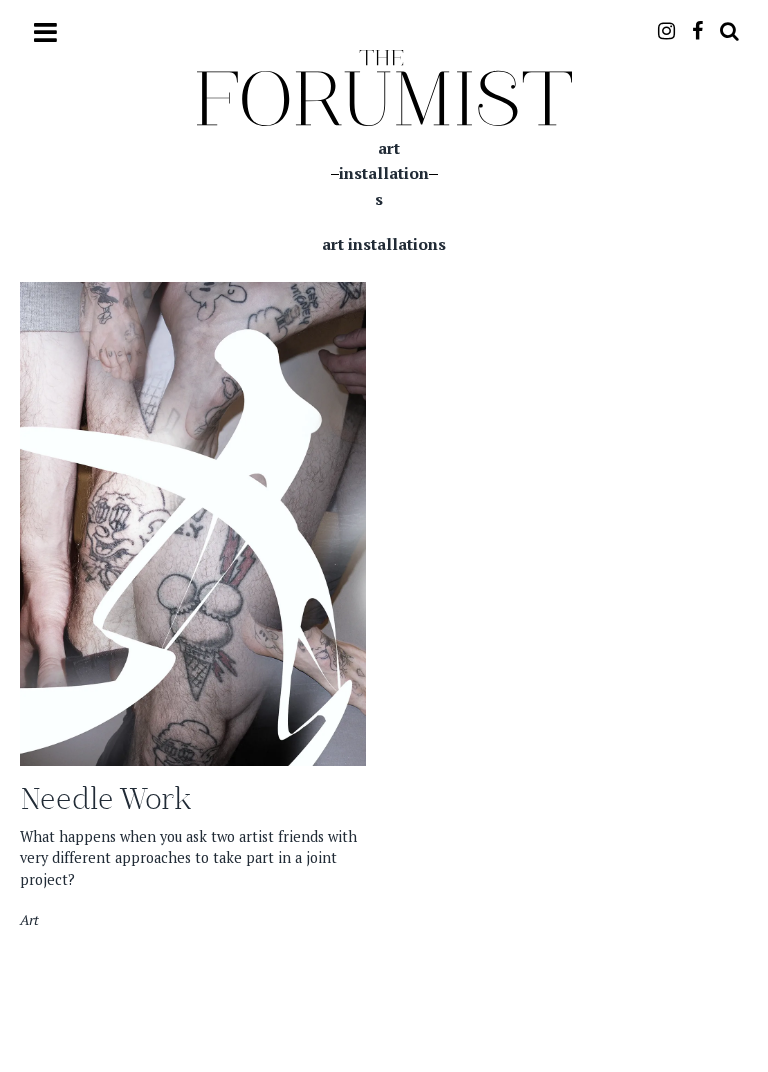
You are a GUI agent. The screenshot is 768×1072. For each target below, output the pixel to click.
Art (29, 919)
